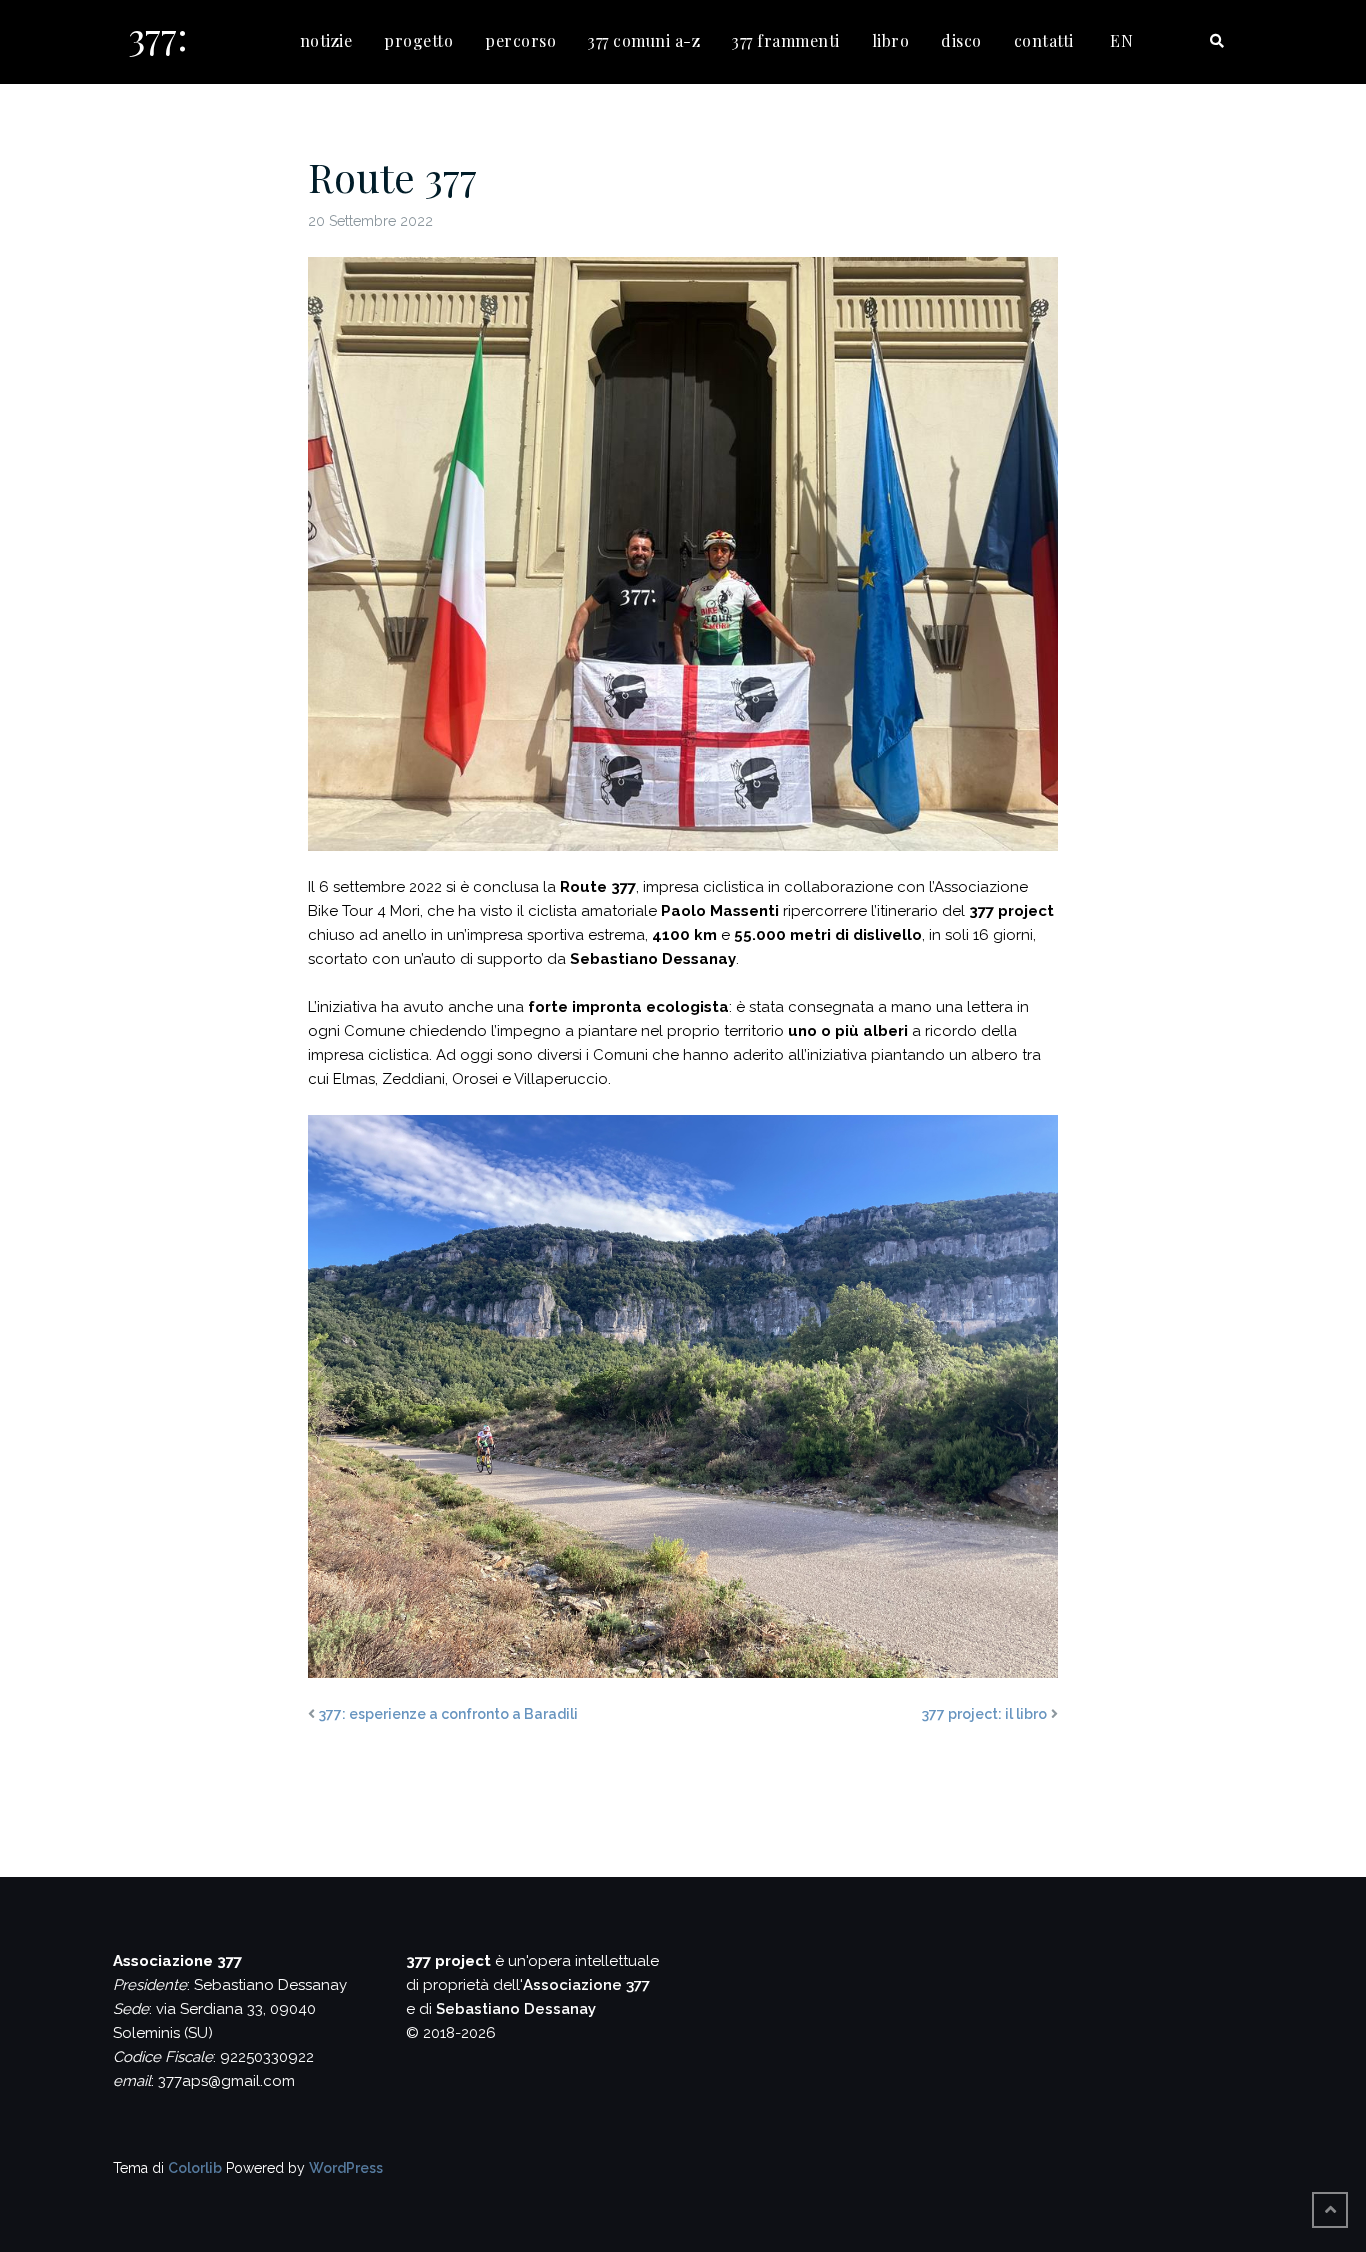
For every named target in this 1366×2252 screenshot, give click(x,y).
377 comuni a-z (644, 40)
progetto (418, 40)
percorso (520, 40)
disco (961, 40)
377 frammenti (786, 40)
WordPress (346, 2168)
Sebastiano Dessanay (516, 2009)
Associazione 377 (586, 1985)
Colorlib (195, 2168)
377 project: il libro (984, 1714)
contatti (1044, 40)
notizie (326, 40)
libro (891, 40)
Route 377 (392, 176)
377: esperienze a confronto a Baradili (448, 1714)
